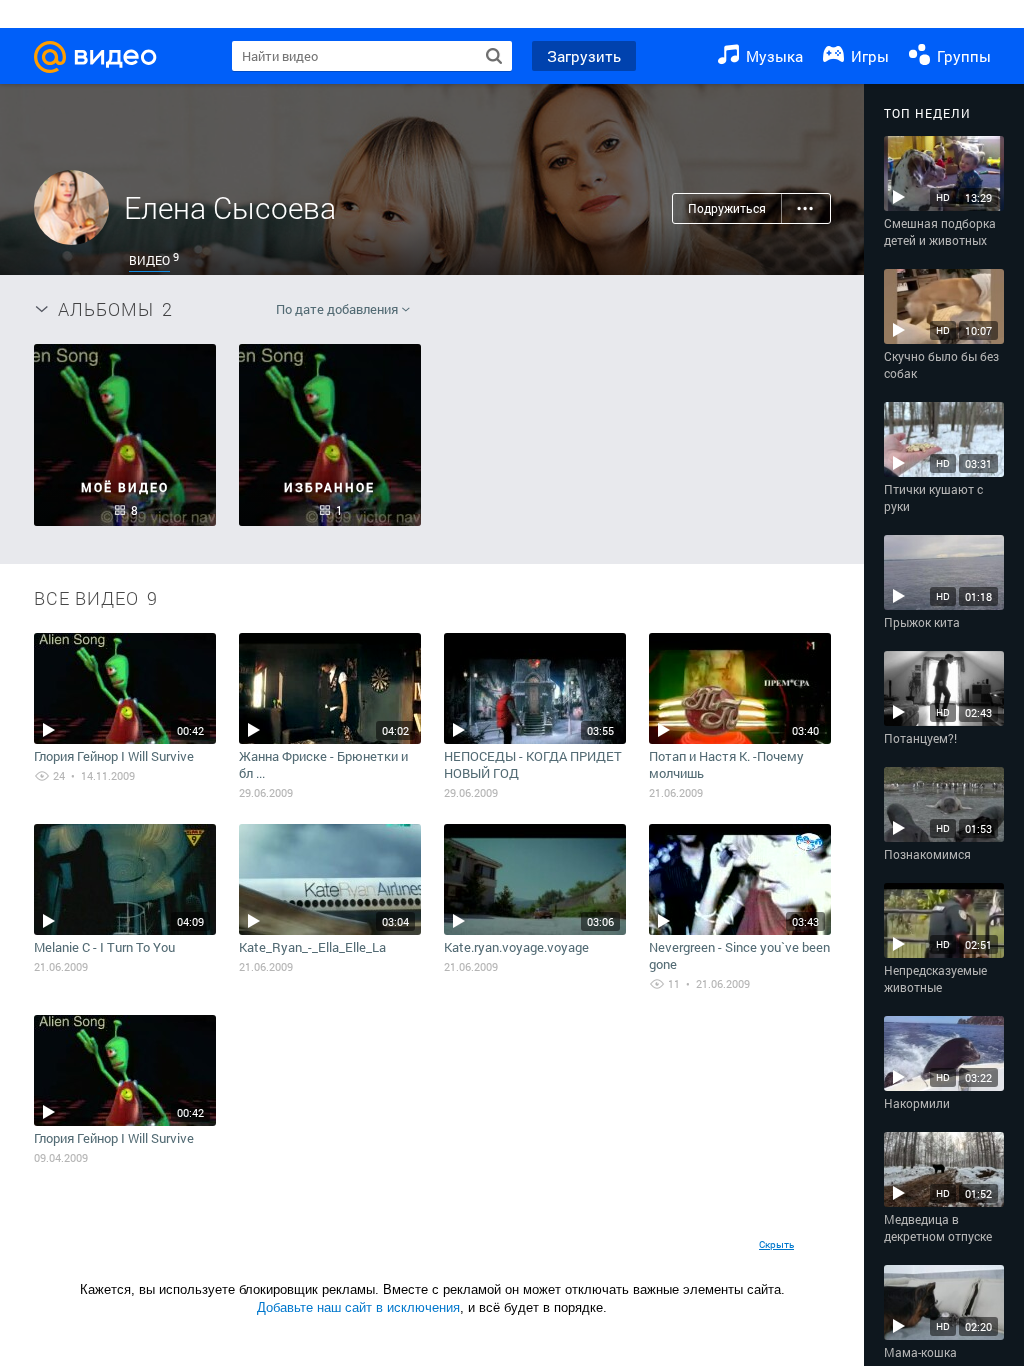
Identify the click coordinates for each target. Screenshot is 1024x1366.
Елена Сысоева (230, 207)
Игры (868, 56)
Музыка (772, 56)
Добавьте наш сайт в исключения (358, 1307)
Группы (962, 56)
